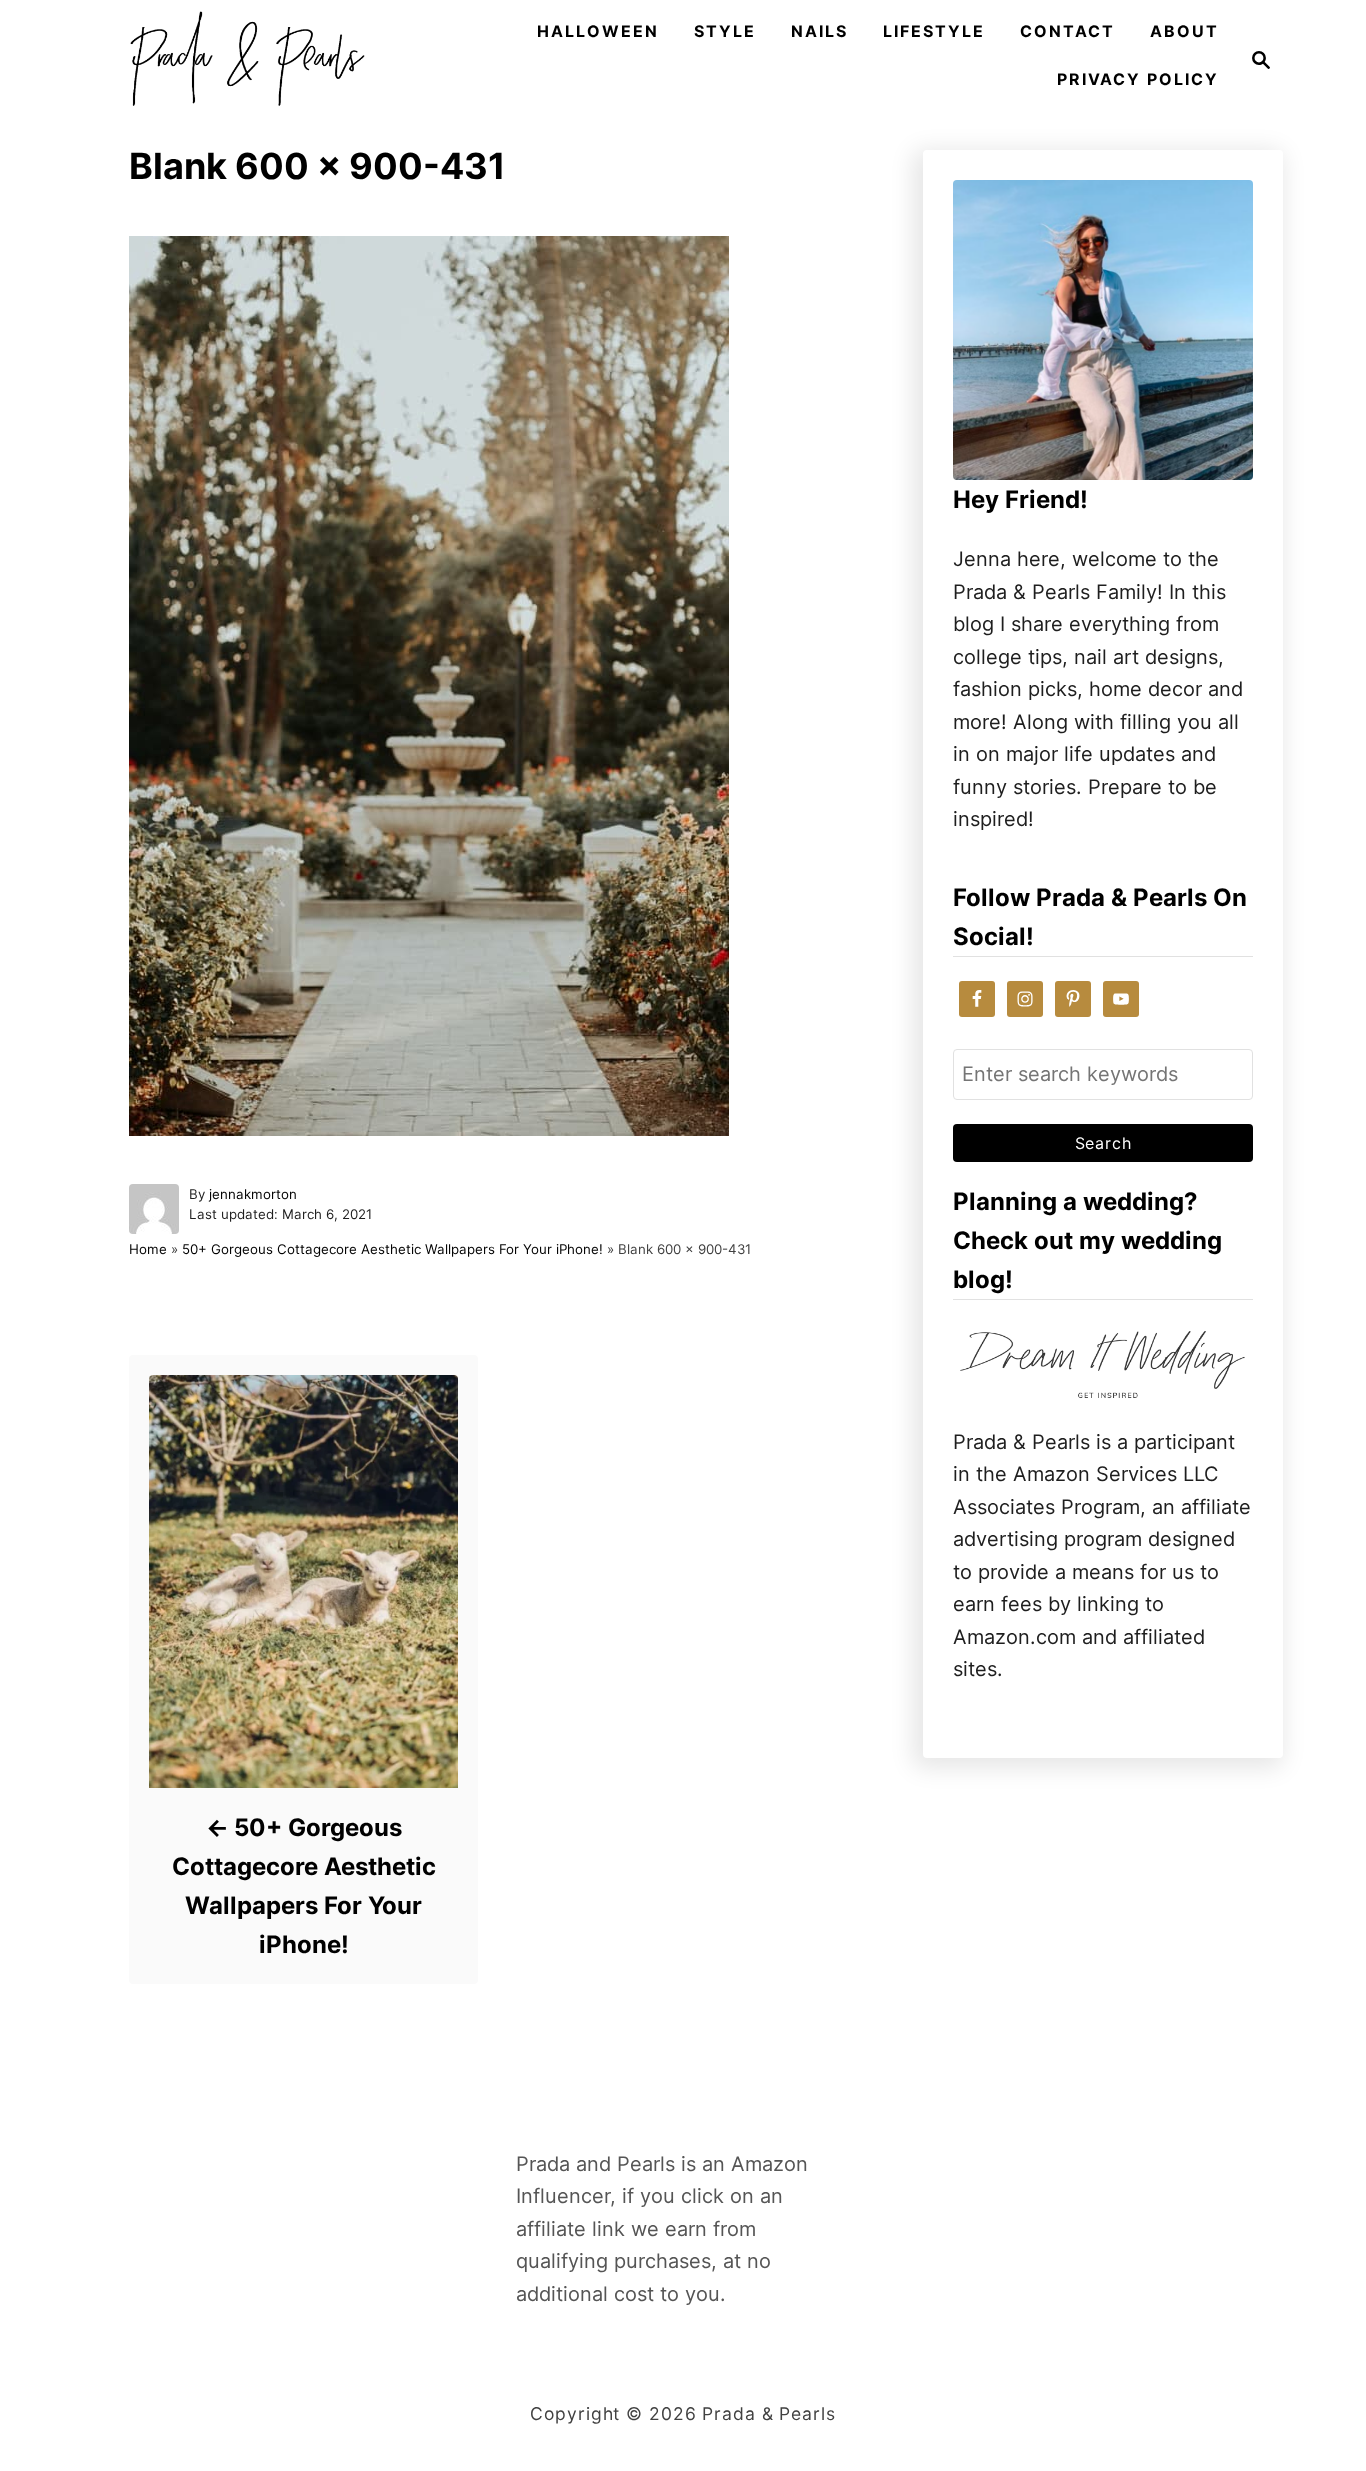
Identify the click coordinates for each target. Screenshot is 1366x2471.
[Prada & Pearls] (241, 60)
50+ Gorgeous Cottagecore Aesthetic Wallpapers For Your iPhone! (392, 1249)
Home (148, 1249)
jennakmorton (253, 1194)
